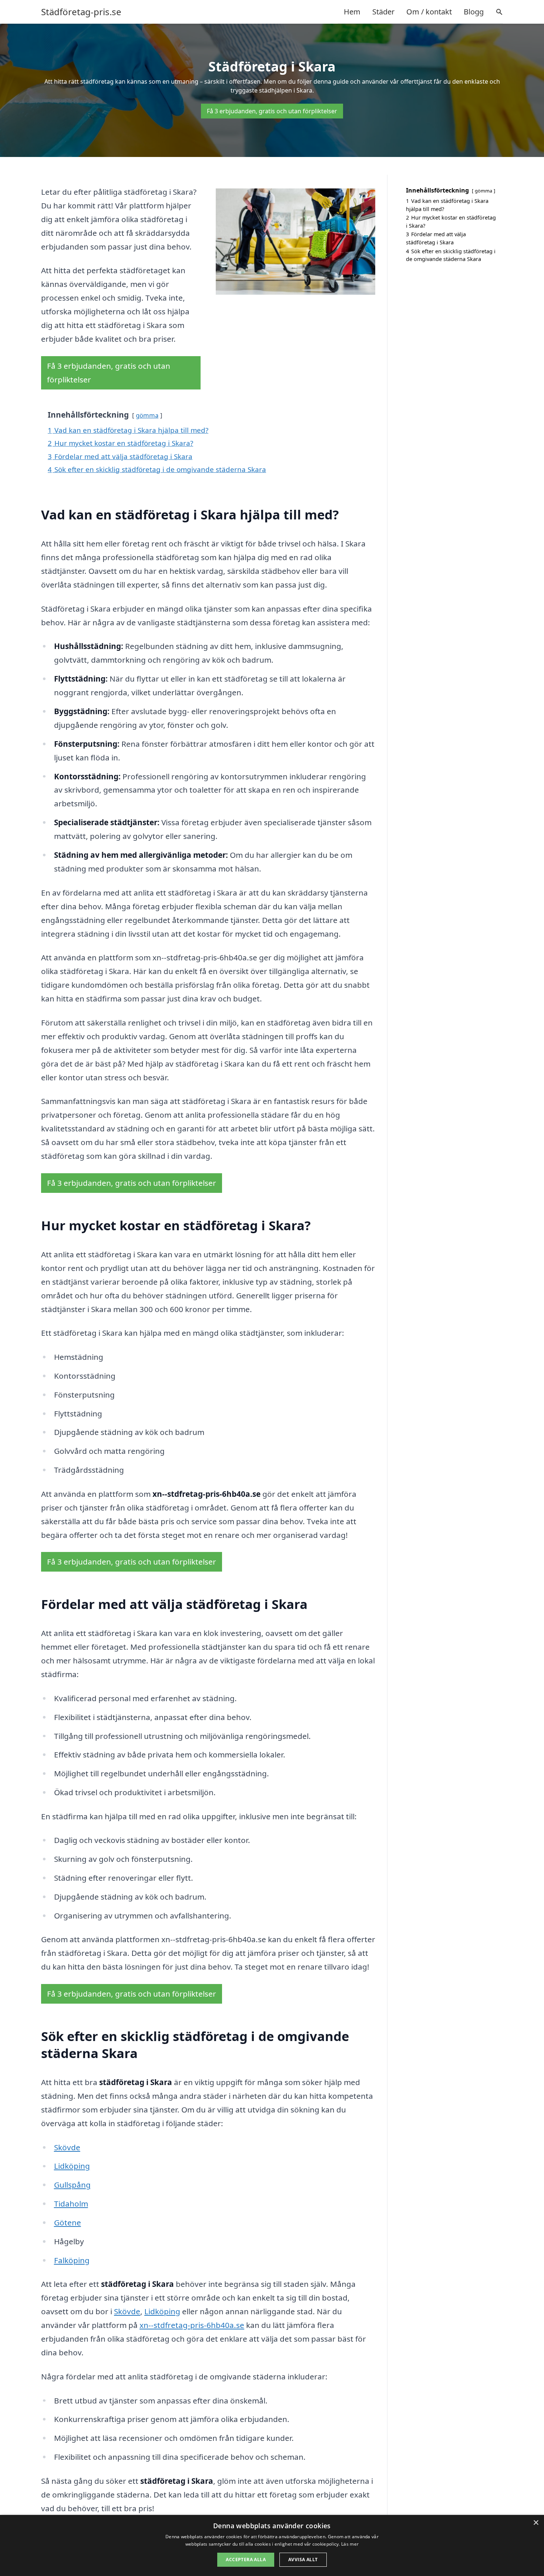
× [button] (536, 2523)
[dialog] (272, 2545)
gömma (147, 415)
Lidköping (72, 2166)
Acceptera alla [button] (246, 2560)
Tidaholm (71, 2204)
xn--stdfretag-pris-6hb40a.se (192, 2325)
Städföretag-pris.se (81, 12)
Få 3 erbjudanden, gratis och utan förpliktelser (272, 111)
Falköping (72, 2260)
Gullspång (72, 2185)
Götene (68, 2222)
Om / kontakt (429, 12)
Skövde (67, 2147)
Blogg (474, 12)
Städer (383, 12)
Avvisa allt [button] (303, 2560)
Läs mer (350, 2544)
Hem (352, 12)
